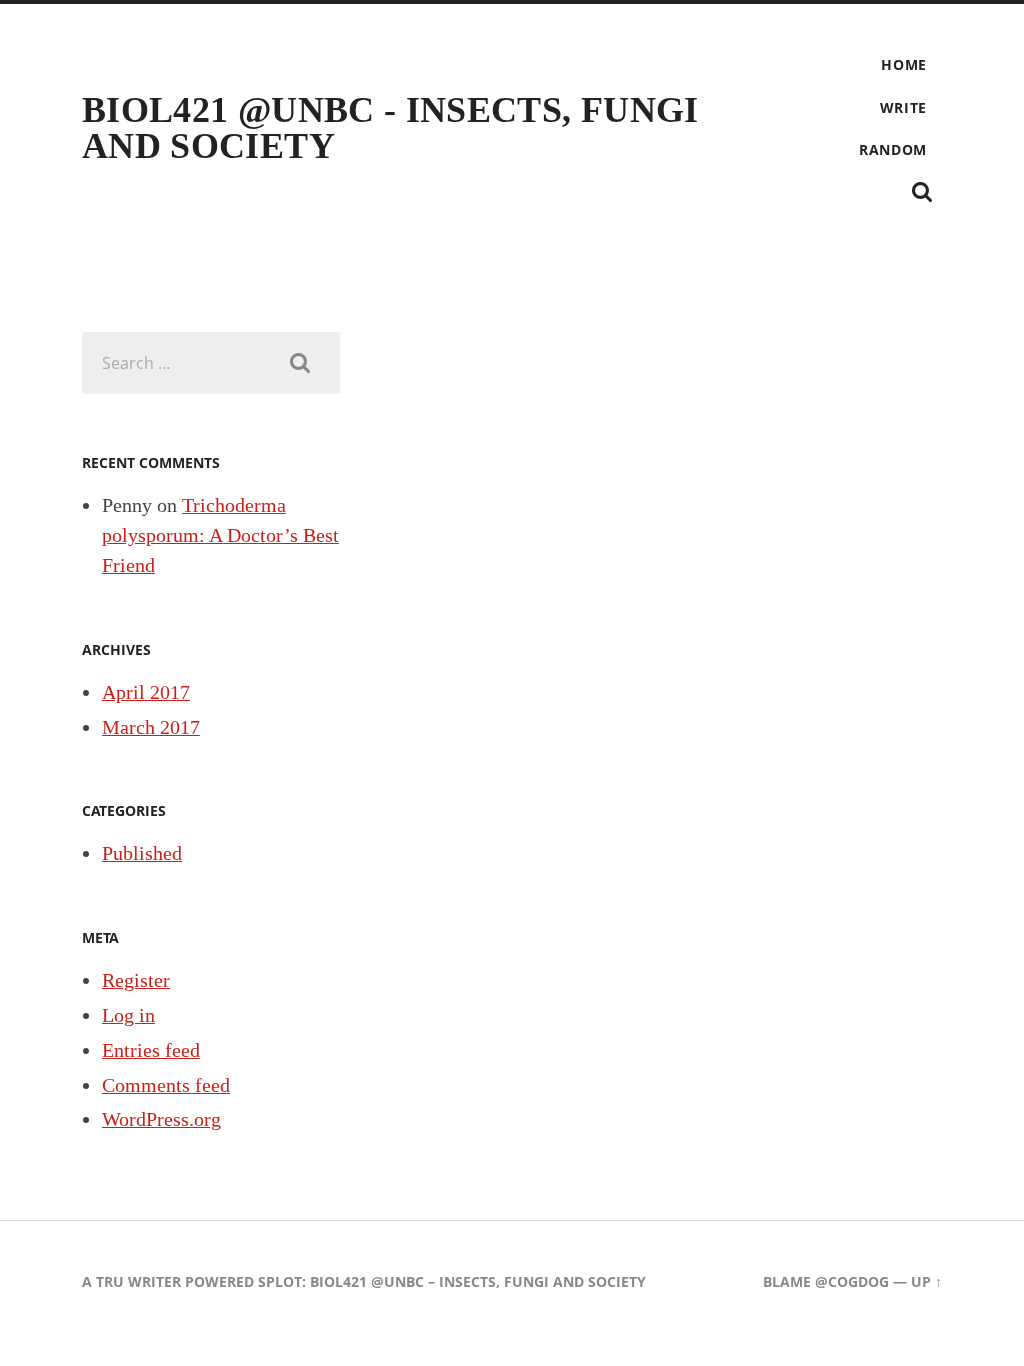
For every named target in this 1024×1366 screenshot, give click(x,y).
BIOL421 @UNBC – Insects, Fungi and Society (478, 1281)
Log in (128, 1015)
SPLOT (280, 1281)
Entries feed (151, 1050)
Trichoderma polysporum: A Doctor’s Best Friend (220, 534)
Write (904, 107)
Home (904, 64)
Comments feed (166, 1085)
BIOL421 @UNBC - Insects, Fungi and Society (390, 128)
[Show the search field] (922, 192)
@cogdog (852, 1281)
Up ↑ (926, 1281)
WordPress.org (161, 1119)
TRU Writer (138, 1281)
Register (136, 980)
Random (893, 149)
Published (142, 853)
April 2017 (146, 692)
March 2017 (151, 727)
